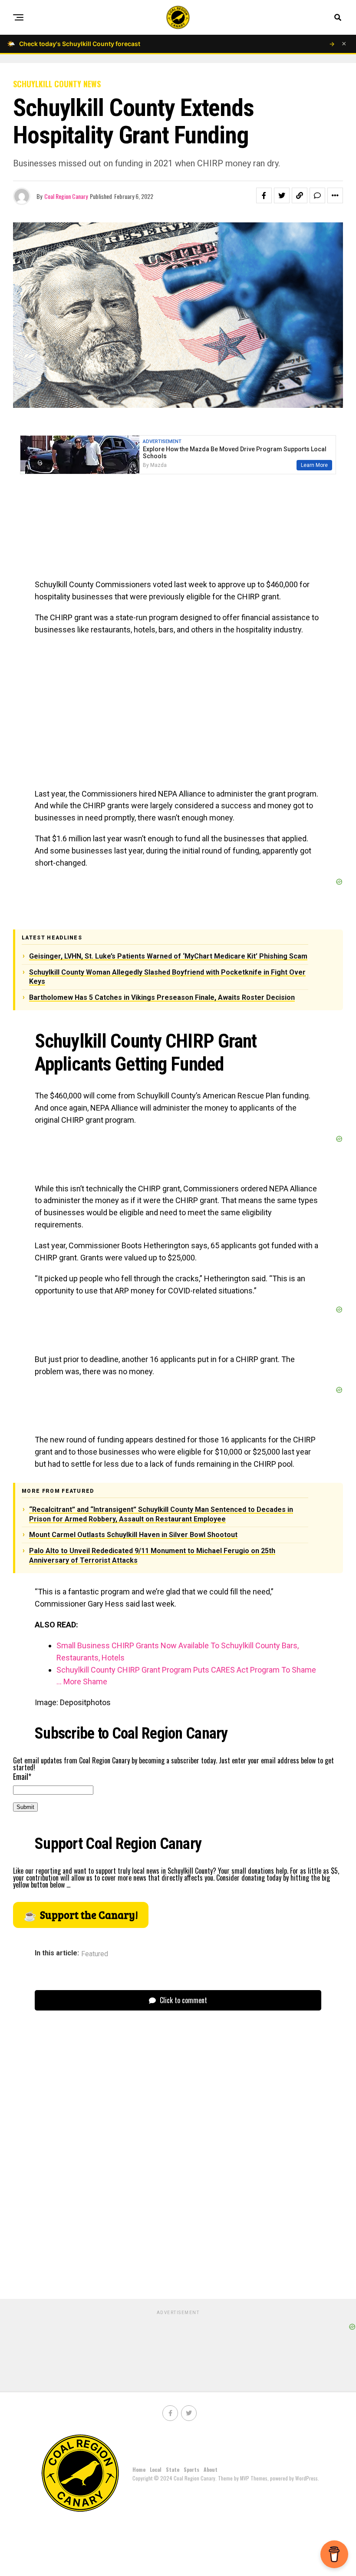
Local (156, 2469)
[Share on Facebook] (264, 195)
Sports (191, 2469)
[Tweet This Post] (282, 195)
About (211, 2469)
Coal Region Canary (66, 196)
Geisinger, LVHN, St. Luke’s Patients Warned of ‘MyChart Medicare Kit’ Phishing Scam (168, 956)
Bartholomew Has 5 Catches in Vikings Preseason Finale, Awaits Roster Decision (162, 997)
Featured (95, 1954)
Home (139, 2469)
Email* (22, 1776)
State (173, 2469)
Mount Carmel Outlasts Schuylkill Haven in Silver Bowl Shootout (133, 1535)
